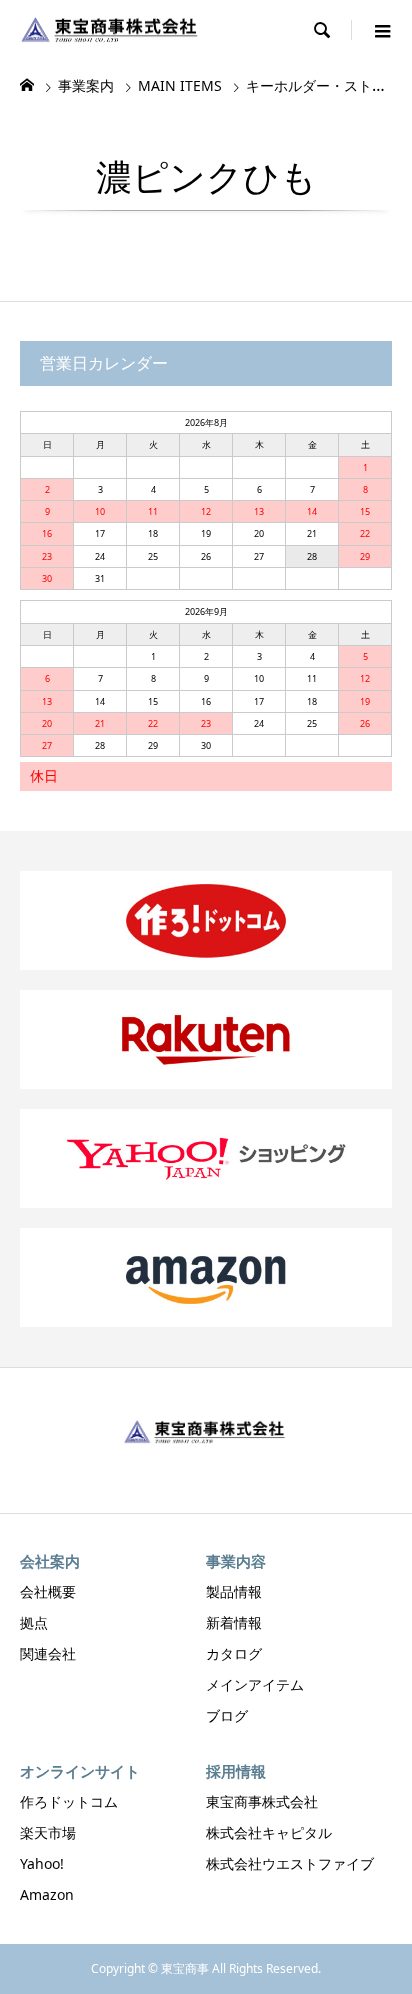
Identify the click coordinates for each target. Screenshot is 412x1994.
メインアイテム (255, 1684)
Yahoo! (42, 1863)
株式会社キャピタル (269, 1832)
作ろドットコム (69, 1801)
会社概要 (48, 1591)
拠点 (34, 1622)
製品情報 (234, 1591)
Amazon (47, 1894)
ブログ (227, 1715)
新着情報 (234, 1622)
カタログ (234, 1653)
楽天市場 (48, 1832)
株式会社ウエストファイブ (290, 1863)
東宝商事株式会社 (262, 1801)
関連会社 (48, 1653)
